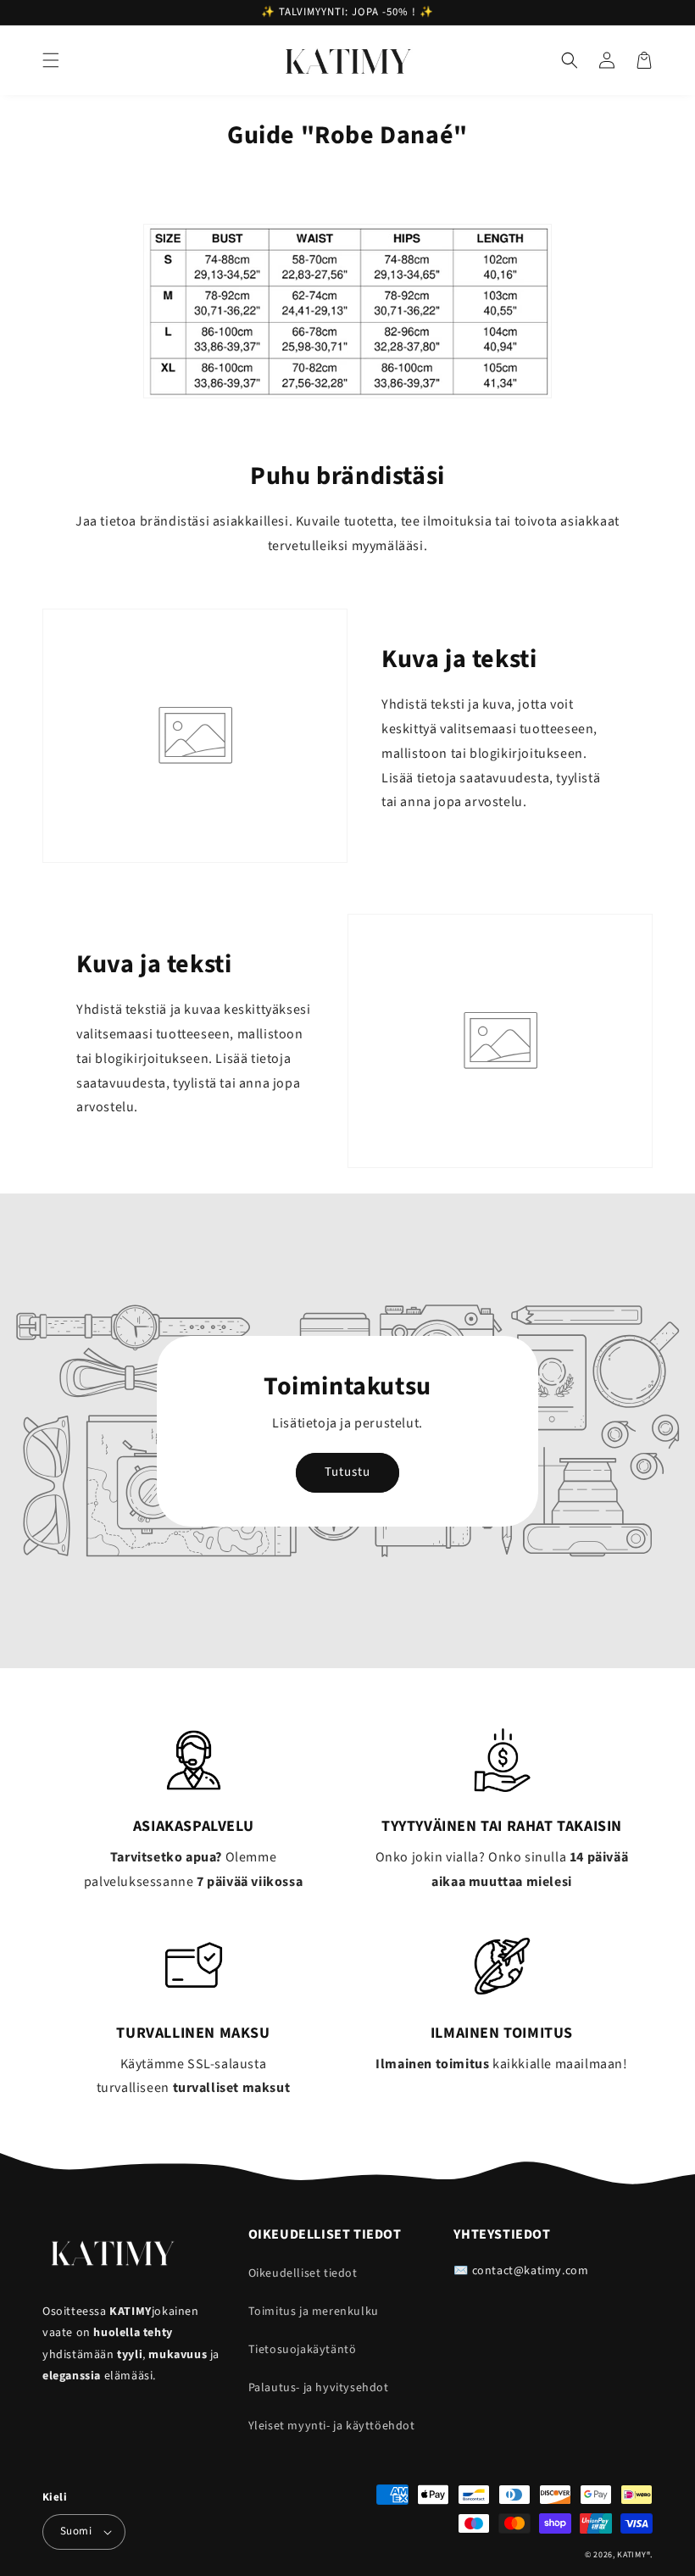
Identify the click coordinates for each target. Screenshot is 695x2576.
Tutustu (347, 1472)
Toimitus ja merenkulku (314, 2312)
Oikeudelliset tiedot (303, 2273)
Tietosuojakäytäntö (303, 2350)
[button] (51, 60)
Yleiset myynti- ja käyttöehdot (332, 2426)
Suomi (76, 2531)
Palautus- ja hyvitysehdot (319, 2388)
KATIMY (631, 2555)
